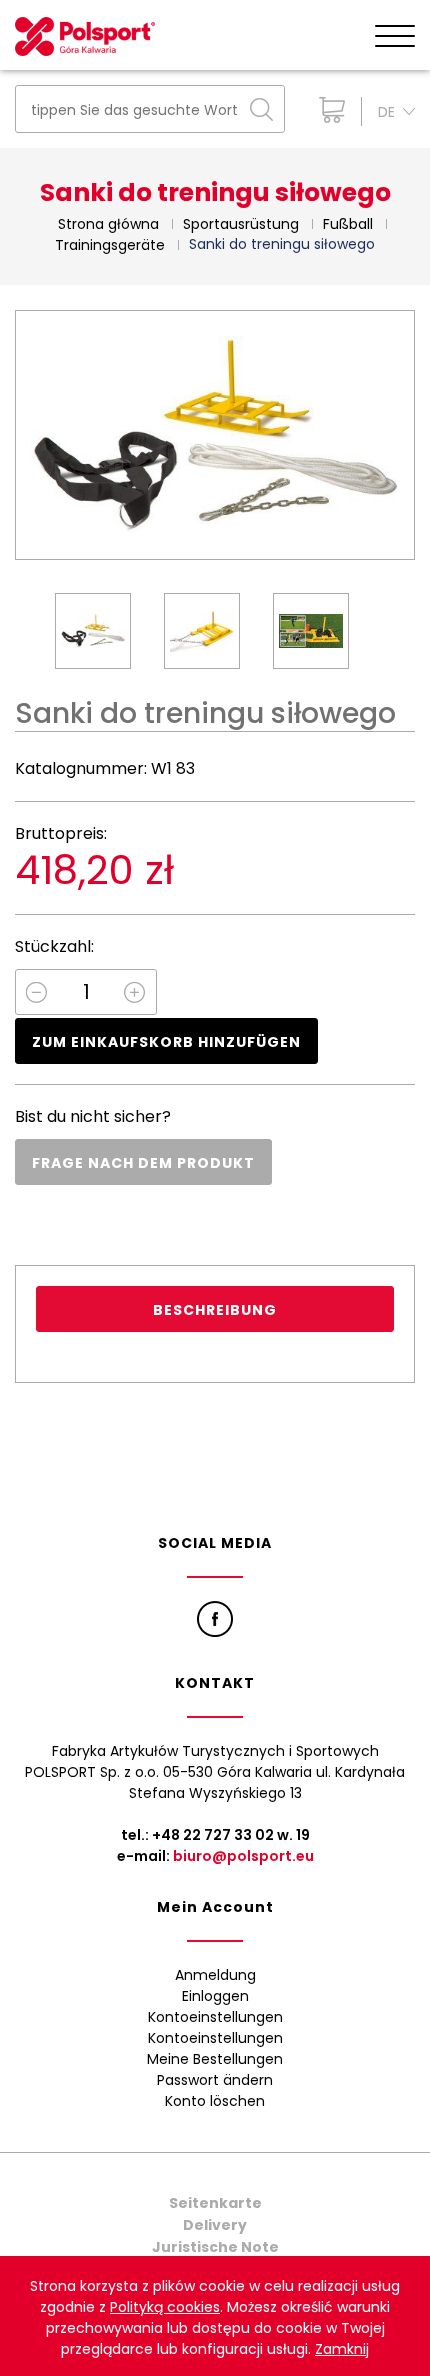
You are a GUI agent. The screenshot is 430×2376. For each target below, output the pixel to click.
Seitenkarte (215, 2203)
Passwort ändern (215, 2080)
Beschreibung (215, 1310)
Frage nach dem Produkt (143, 1163)
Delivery (215, 2225)
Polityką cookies (165, 2307)
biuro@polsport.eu (243, 1856)
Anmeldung (215, 1975)
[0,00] (327, 110)
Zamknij (342, 2349)
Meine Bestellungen (215, 2059)
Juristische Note (215, 2247)
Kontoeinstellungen (215, 2017)
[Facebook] (215, 1619)
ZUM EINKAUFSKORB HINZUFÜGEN (166, 1042)
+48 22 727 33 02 (213, 1835)
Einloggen (215, 1996)
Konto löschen (215, 2101)
